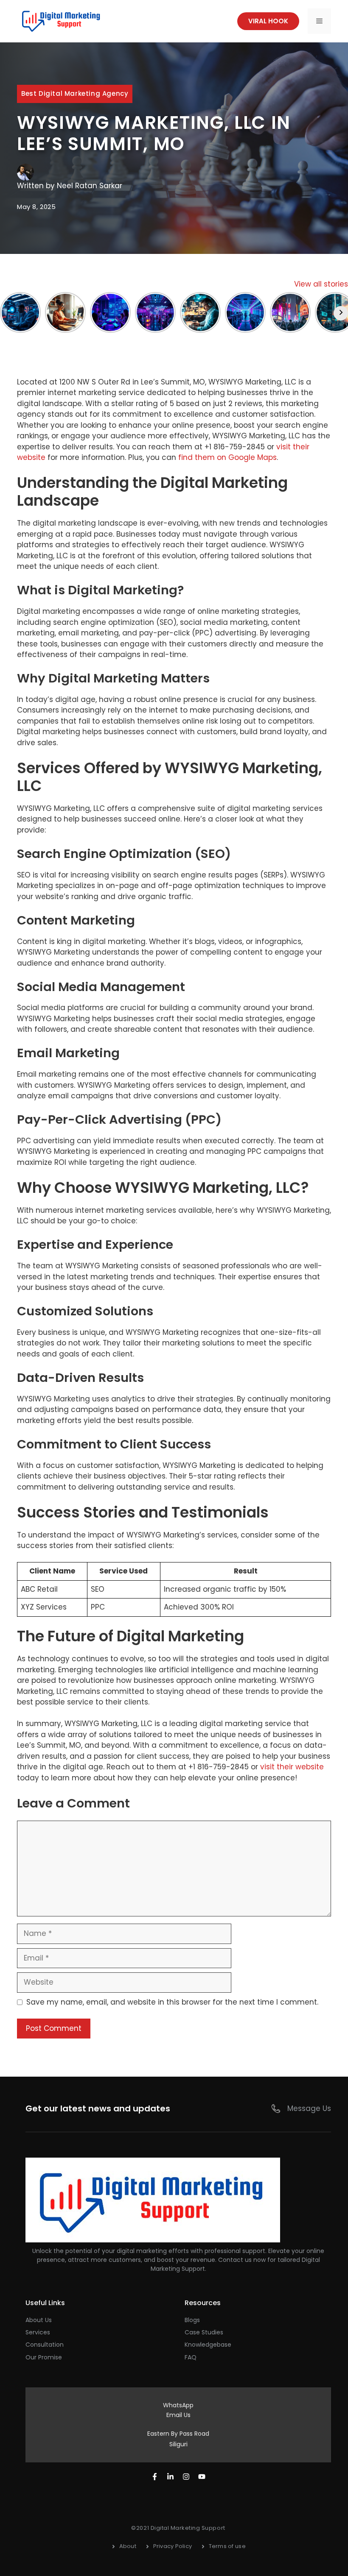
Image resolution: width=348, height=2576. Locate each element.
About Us (39, 2320)
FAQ (191, 2357)
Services (38, 2332)
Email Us (178, 2415)
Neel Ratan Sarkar (90, 186)
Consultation (45, 2345)
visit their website (292, 1767)
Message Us (309, 2108)
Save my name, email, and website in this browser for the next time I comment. (172, 2002)
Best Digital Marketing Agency (75, 93)
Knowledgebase (208, 2345)
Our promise (44, 2357)
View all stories (321, 284)
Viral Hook (268, 21)
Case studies (204, 2332)
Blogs (192, 2320)
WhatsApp (178, 2405)
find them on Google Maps (227, 457)
